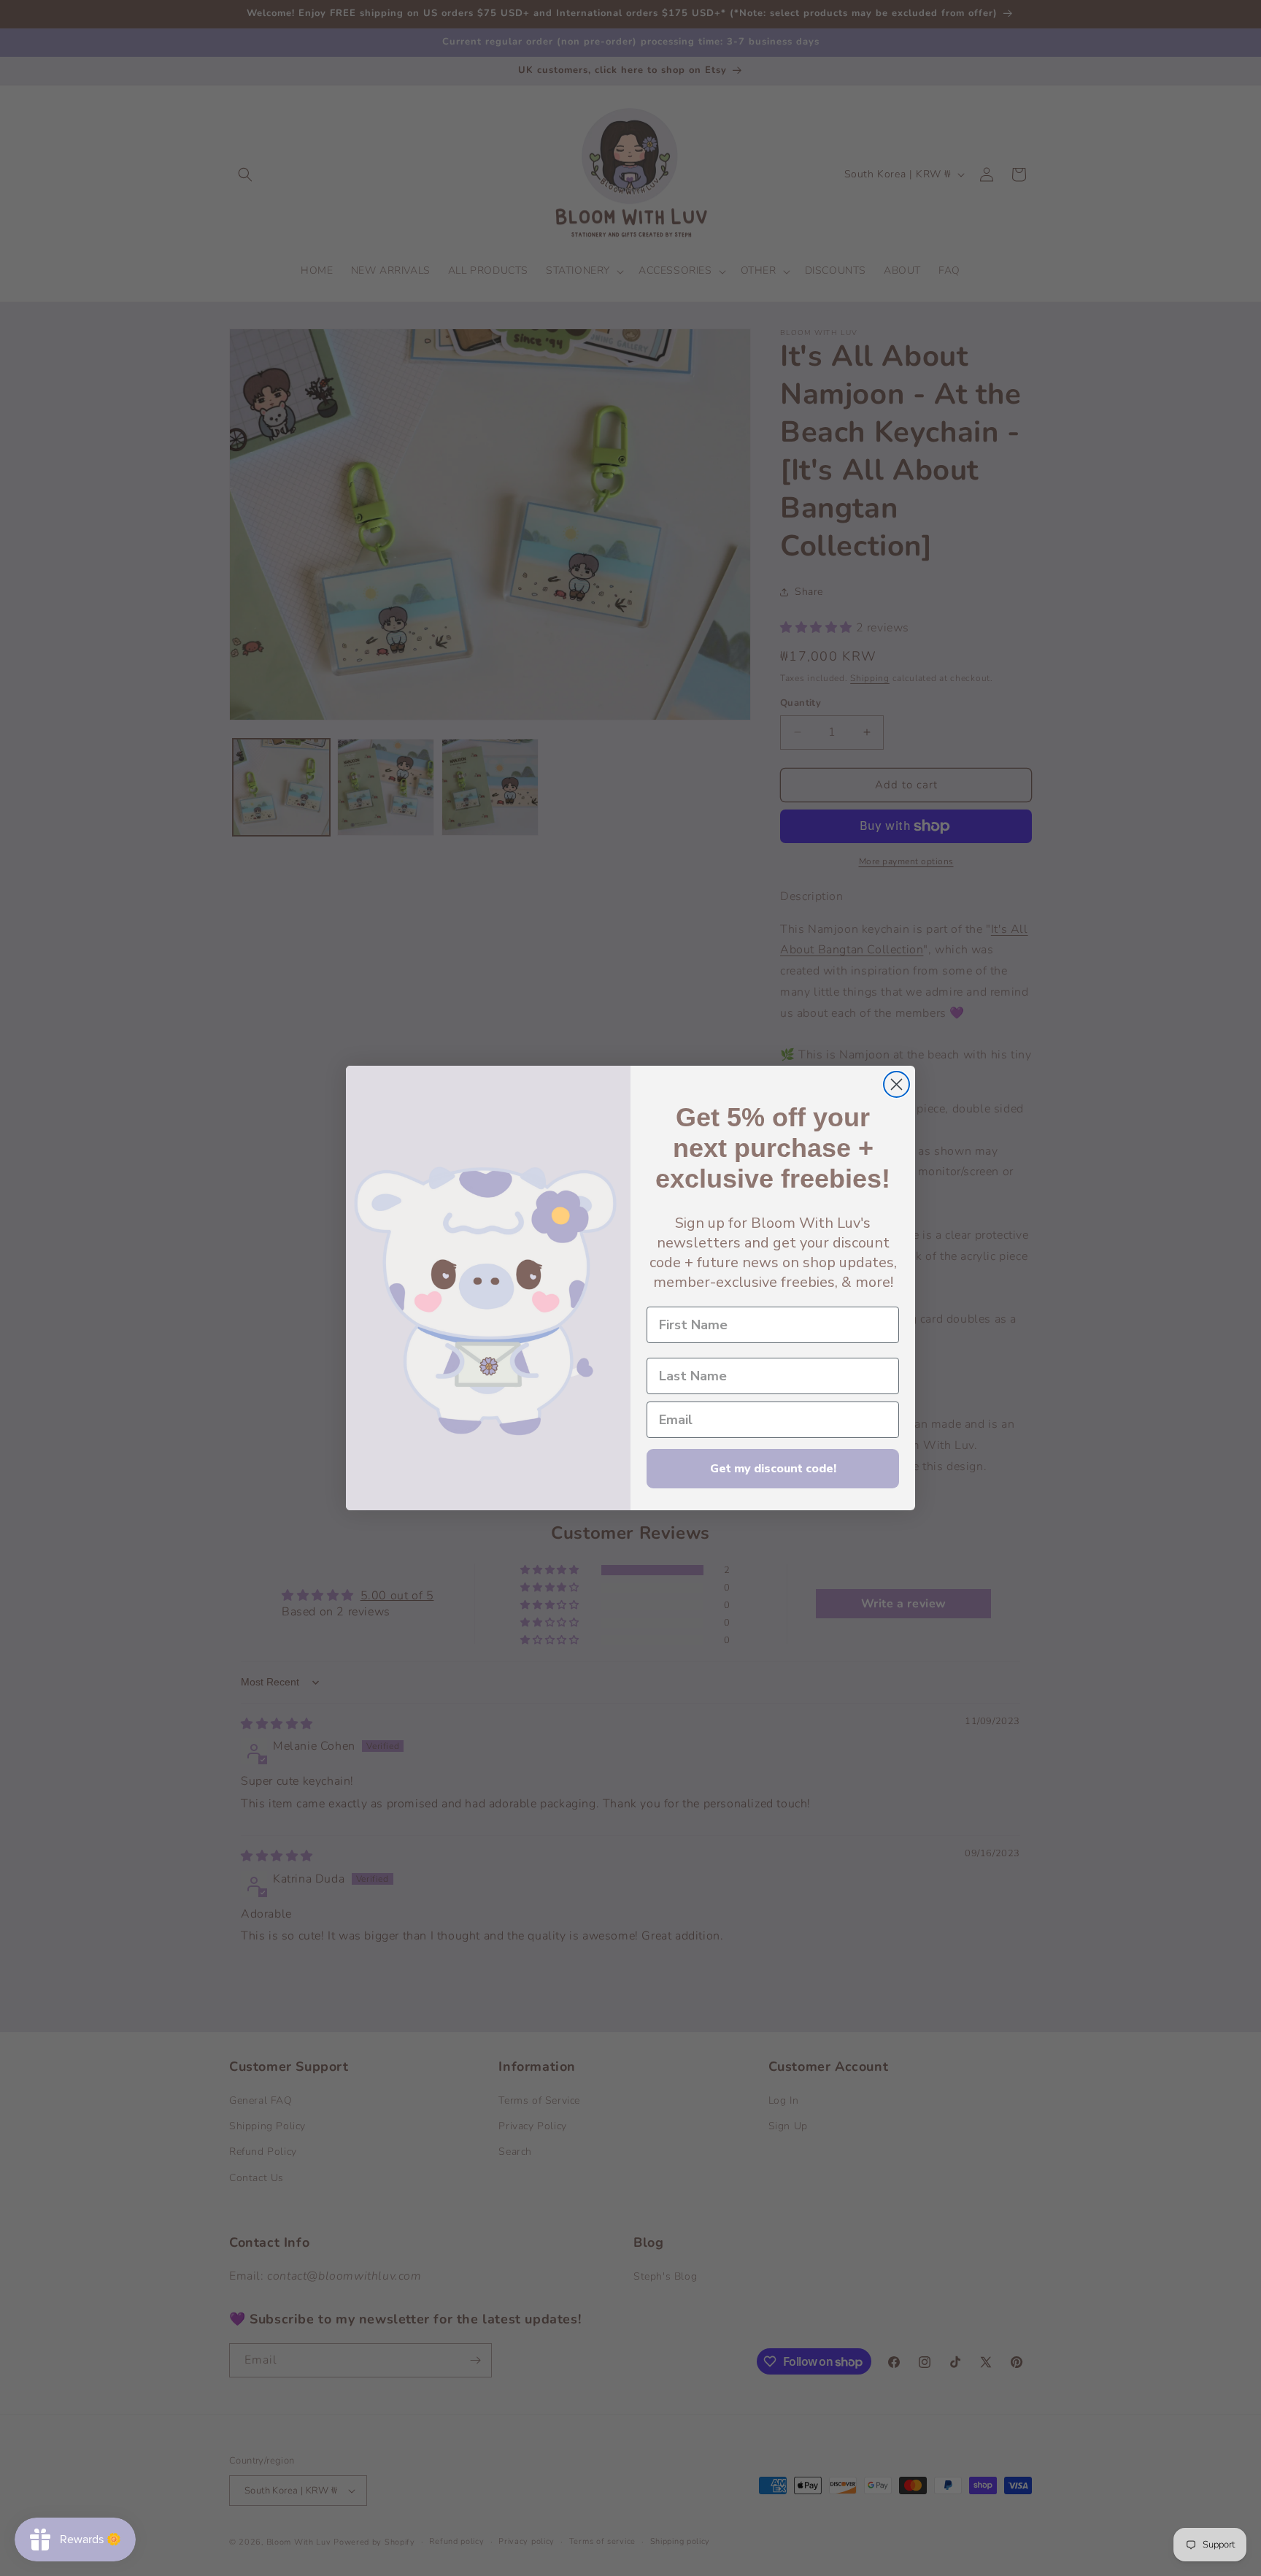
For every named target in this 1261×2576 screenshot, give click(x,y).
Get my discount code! (773, 1469)
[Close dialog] (896, 1084)
